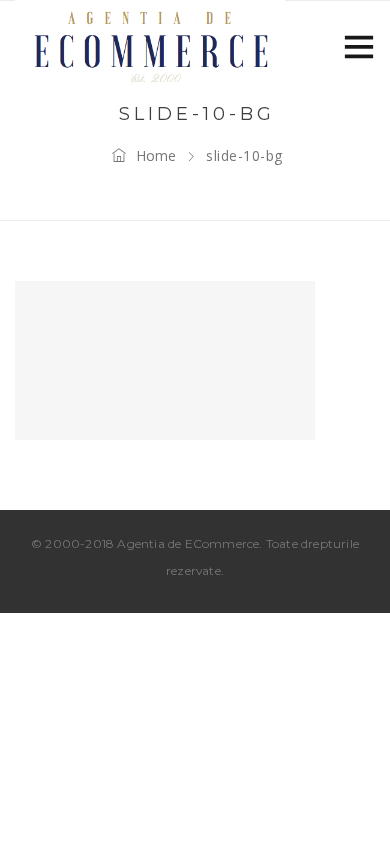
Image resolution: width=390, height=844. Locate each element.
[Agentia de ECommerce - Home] (150, 45)
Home (156, 155)
